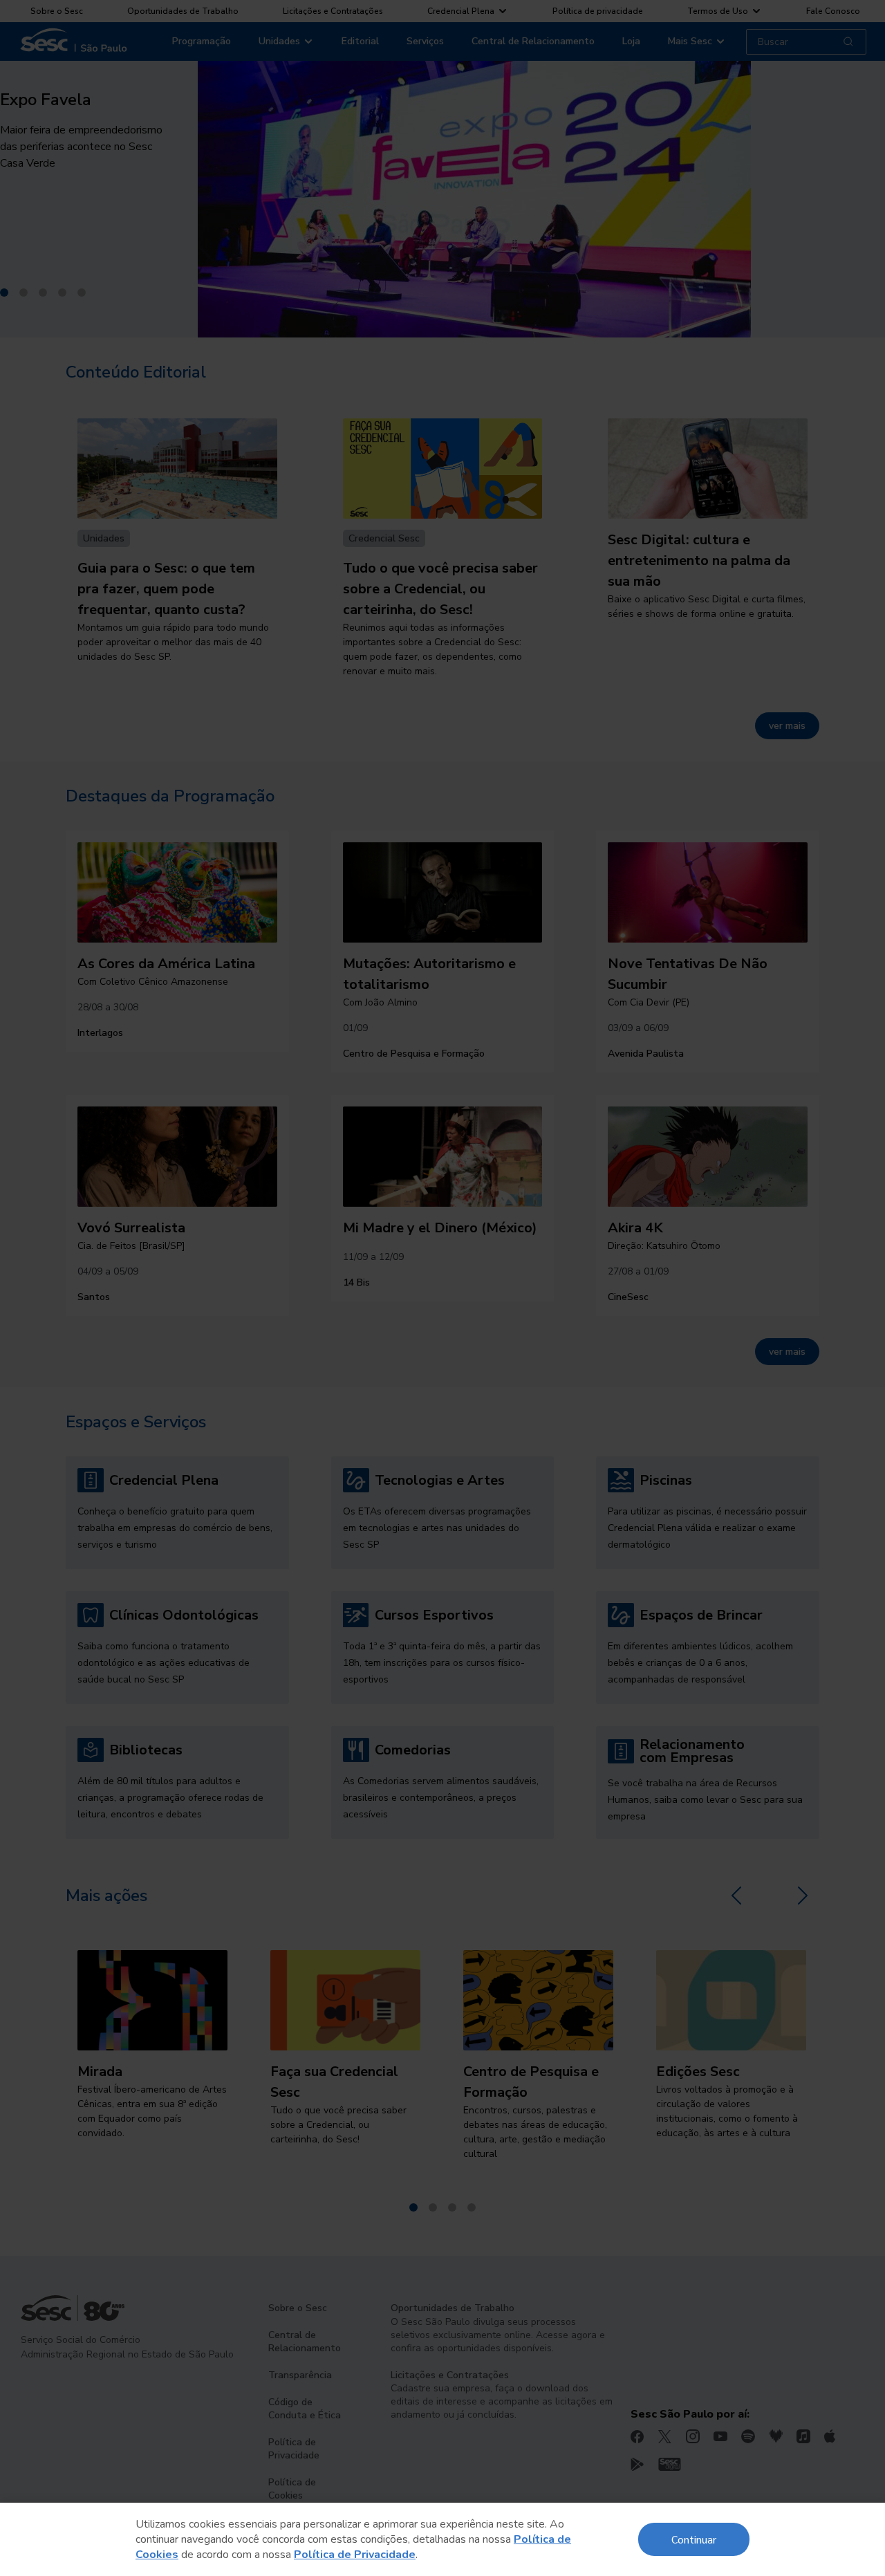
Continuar (694, 2539)
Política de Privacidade (355, 2555)
